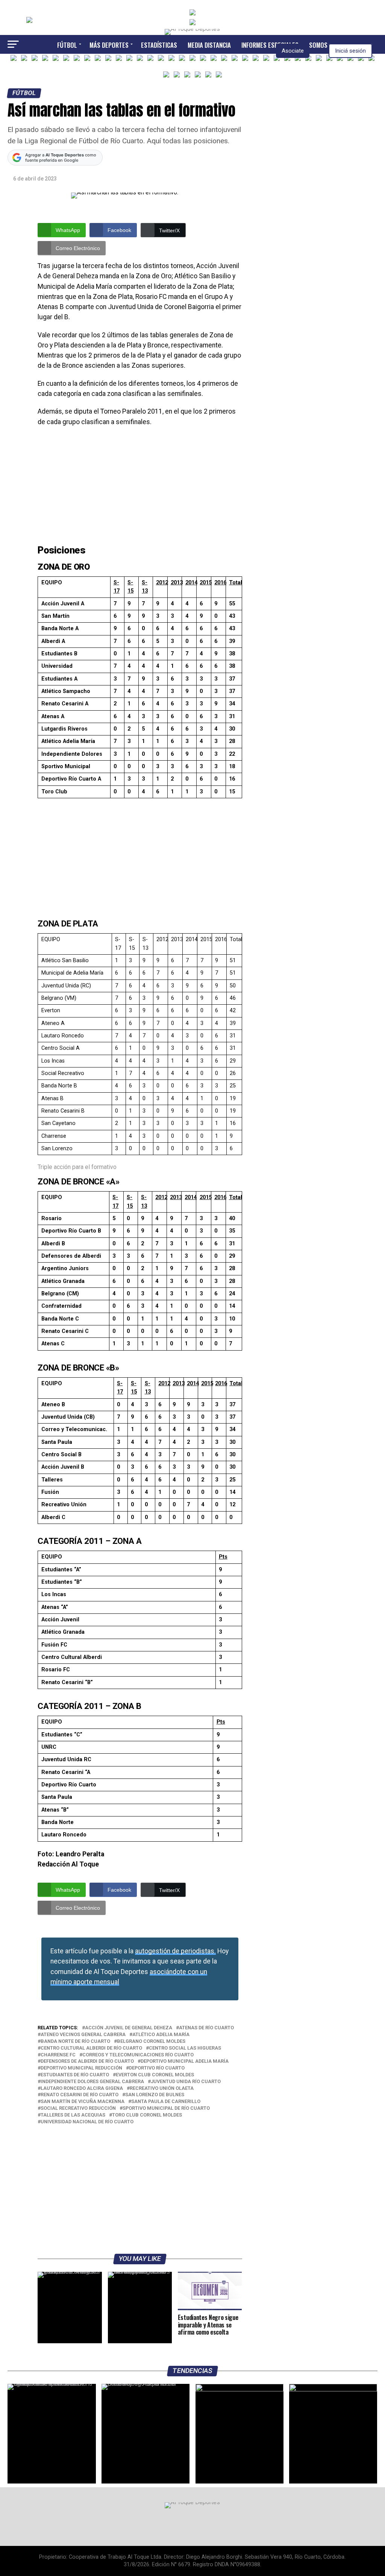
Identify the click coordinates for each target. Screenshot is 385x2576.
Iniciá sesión (350, 51)
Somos (318, 45)
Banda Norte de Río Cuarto (75, 2042)
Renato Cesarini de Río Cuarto (80, 2095)
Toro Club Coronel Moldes (147, 2115)
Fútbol (67, 45)
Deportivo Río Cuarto (157, 2068)
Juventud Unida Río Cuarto (186, 2082)
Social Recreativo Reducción (78, 2108)
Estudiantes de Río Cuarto (75, 2075)
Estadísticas (159, 45)
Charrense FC (58, 2055)
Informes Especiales (270, 45)
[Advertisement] (140, 487)
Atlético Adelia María (161, 2035)
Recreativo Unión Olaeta (162, 2089)
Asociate (293, 51)
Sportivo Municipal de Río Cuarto (166, 2108)
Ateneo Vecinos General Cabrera (83, 2035)
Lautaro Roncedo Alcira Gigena (82, 2089)
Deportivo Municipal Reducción (81, 2068)
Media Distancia (209, 45)
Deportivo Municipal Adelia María (185, 2061)
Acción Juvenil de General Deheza (129, 2028)
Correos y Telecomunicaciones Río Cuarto (138, 2055)
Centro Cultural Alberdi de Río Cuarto (91, 2048)
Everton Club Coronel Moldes (155, 2075)
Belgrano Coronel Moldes (151, 2042)
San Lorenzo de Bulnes (155, 2095)
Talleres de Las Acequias (73, 2115)
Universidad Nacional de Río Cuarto (87, 2122)
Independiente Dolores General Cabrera (92, 2082)
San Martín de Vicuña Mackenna (83, 2102)
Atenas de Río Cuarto (206, 2028)
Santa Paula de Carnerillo (166, 2102)
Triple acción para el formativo (77, 1167)
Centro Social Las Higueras (185, 2048)
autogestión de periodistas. (175, 1951)
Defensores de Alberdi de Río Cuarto (87, 2061)
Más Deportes (109, 45)
